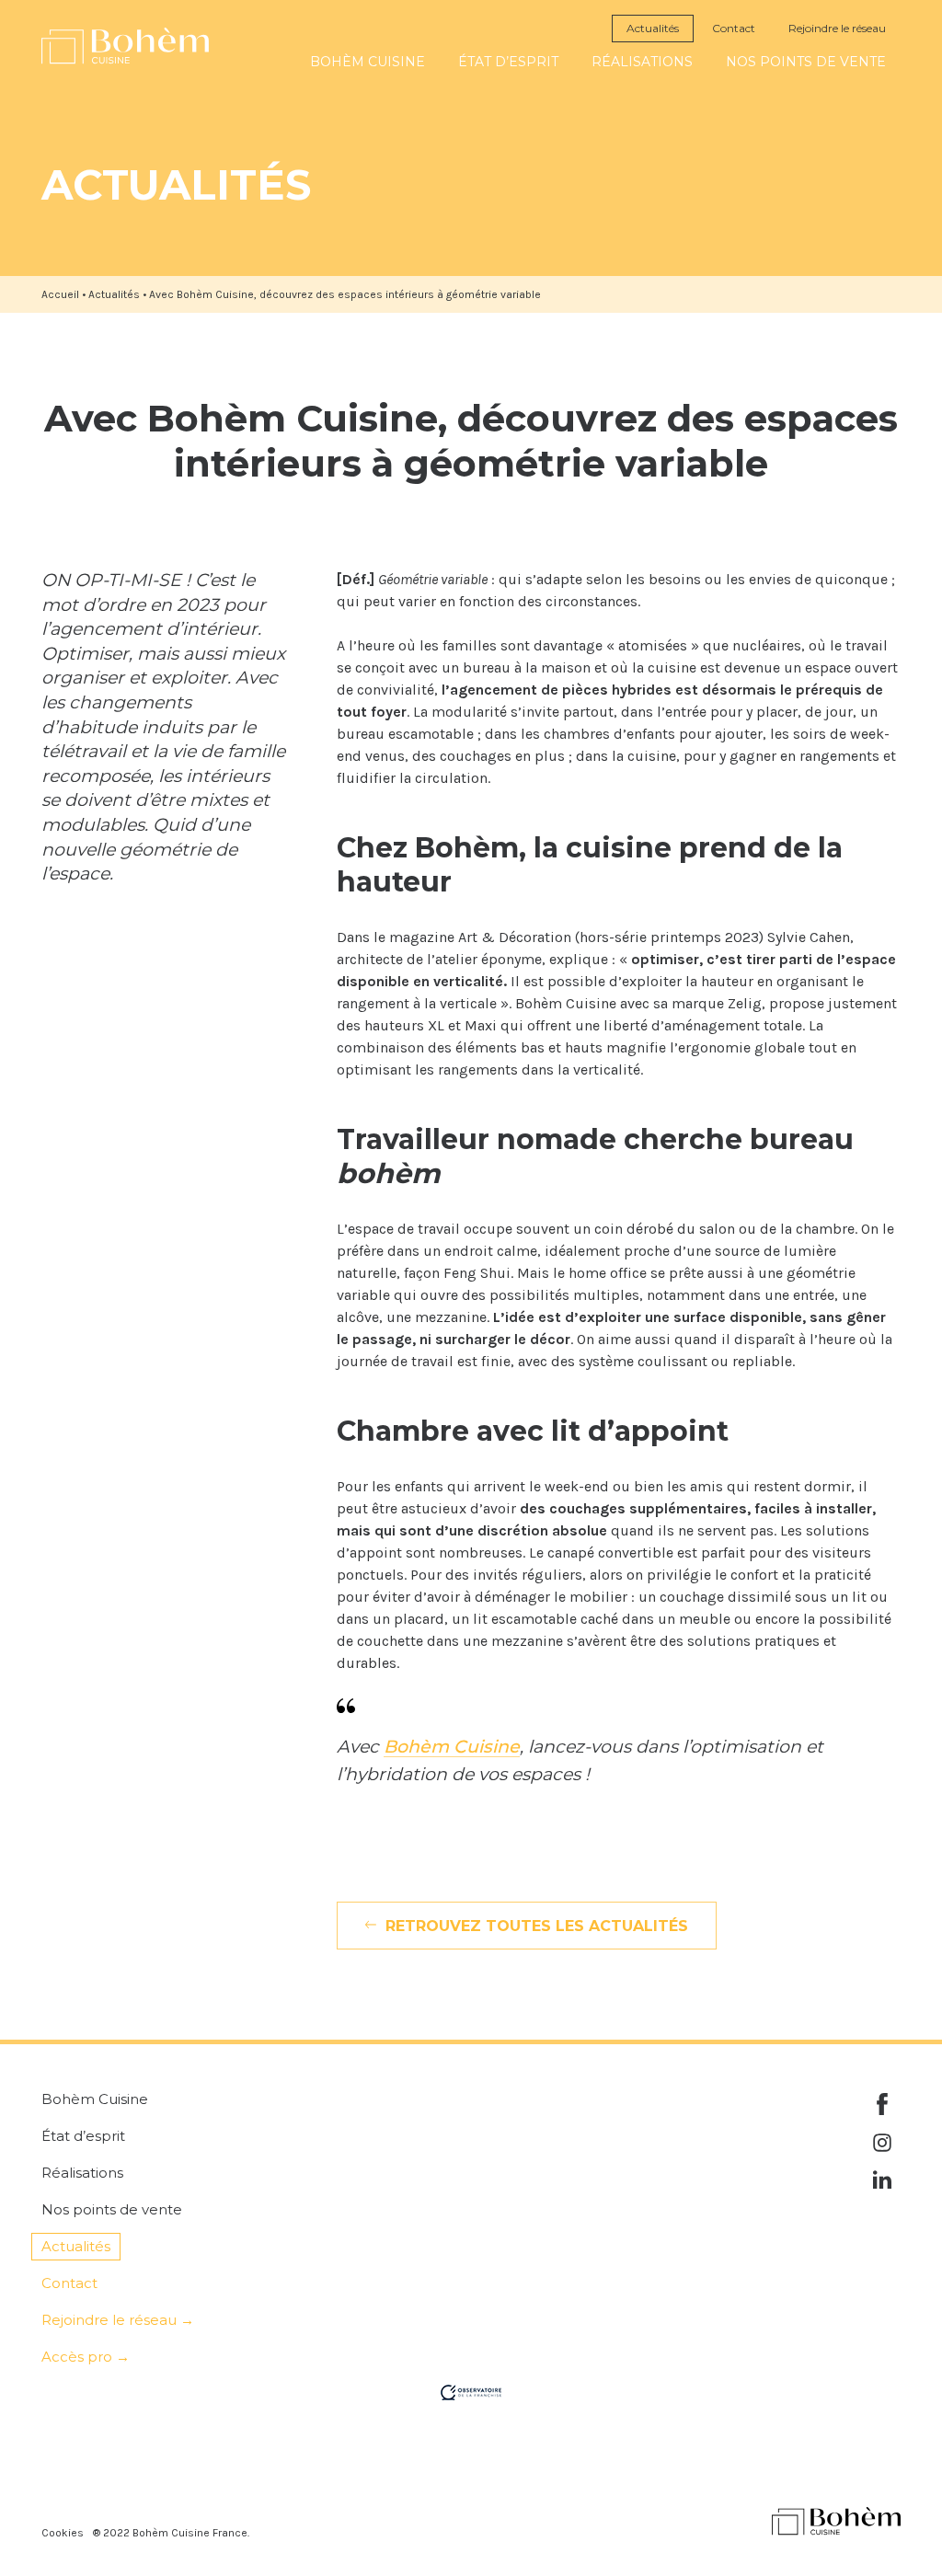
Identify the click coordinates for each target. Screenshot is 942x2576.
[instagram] (882, 2143)
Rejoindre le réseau (837, 28)
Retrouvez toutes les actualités (537, 1926)
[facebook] (882, 2104)
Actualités (653, 28)
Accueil (60, 294)
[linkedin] (882, 2181)
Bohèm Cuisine (452, 1747)
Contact (734, 28)
